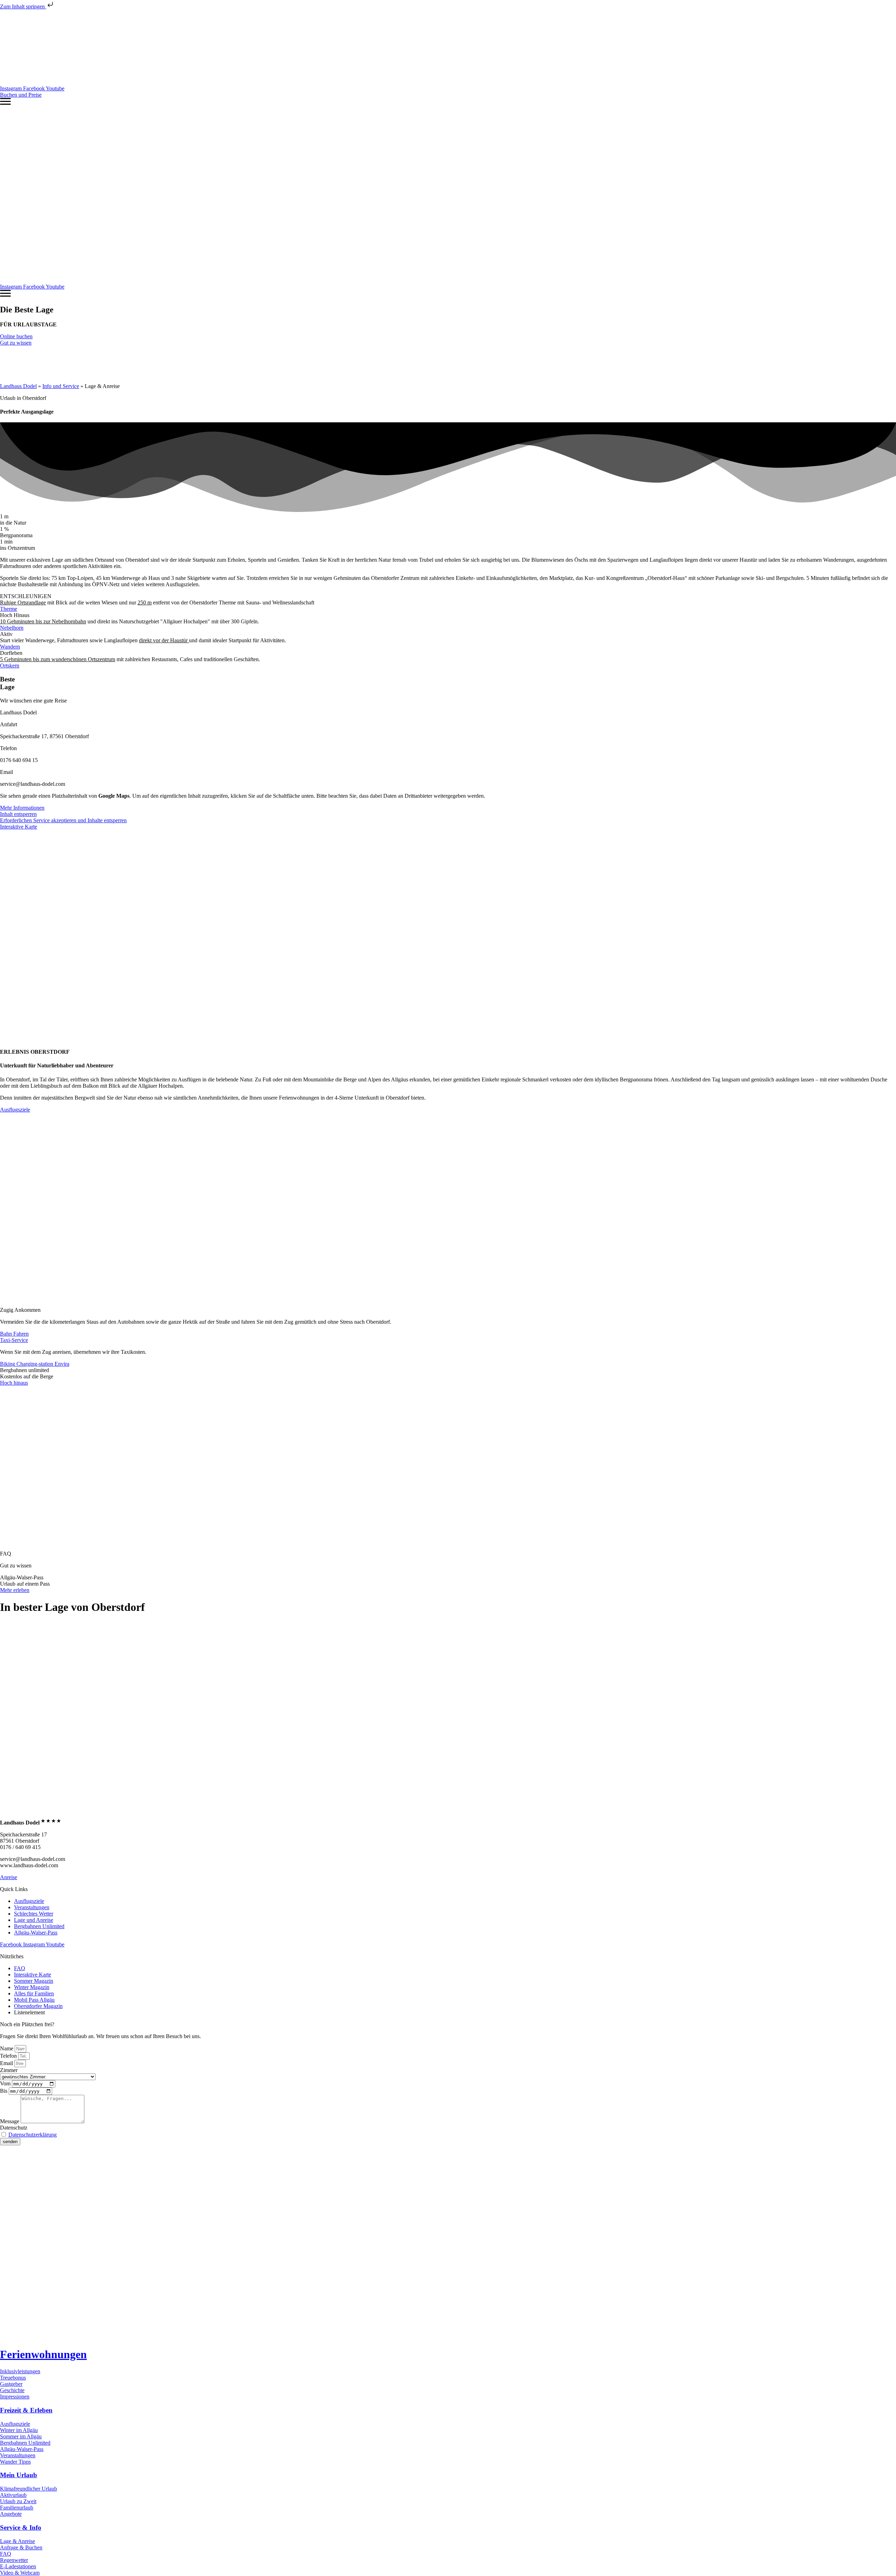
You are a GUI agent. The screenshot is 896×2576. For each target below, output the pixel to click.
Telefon (9, 2056)
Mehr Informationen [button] (22, 808)
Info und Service (61, 386)
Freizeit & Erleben (26, 2410)
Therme (9, 609)
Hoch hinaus (14, 1383)
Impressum (95, 2154)
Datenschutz (14, 2128)
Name (7, 2048)
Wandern (10, 647)
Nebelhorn (12, 628)
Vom (6, 2083)
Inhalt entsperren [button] (18, 814)
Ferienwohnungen (43, 2354)
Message (10, 2121)
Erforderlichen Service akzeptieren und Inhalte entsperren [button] (63, 820)
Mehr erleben (15, 1590)
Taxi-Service (14, 1340)
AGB (148, 2154)
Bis (4, 2091)
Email (7, 2063)
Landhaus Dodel (18, 386)
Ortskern (10, 666)
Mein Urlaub (19, 2475)
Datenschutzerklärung (33, 2135)
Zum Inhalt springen (23, 6)
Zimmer (9, 2070)
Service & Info (21, 2527)
